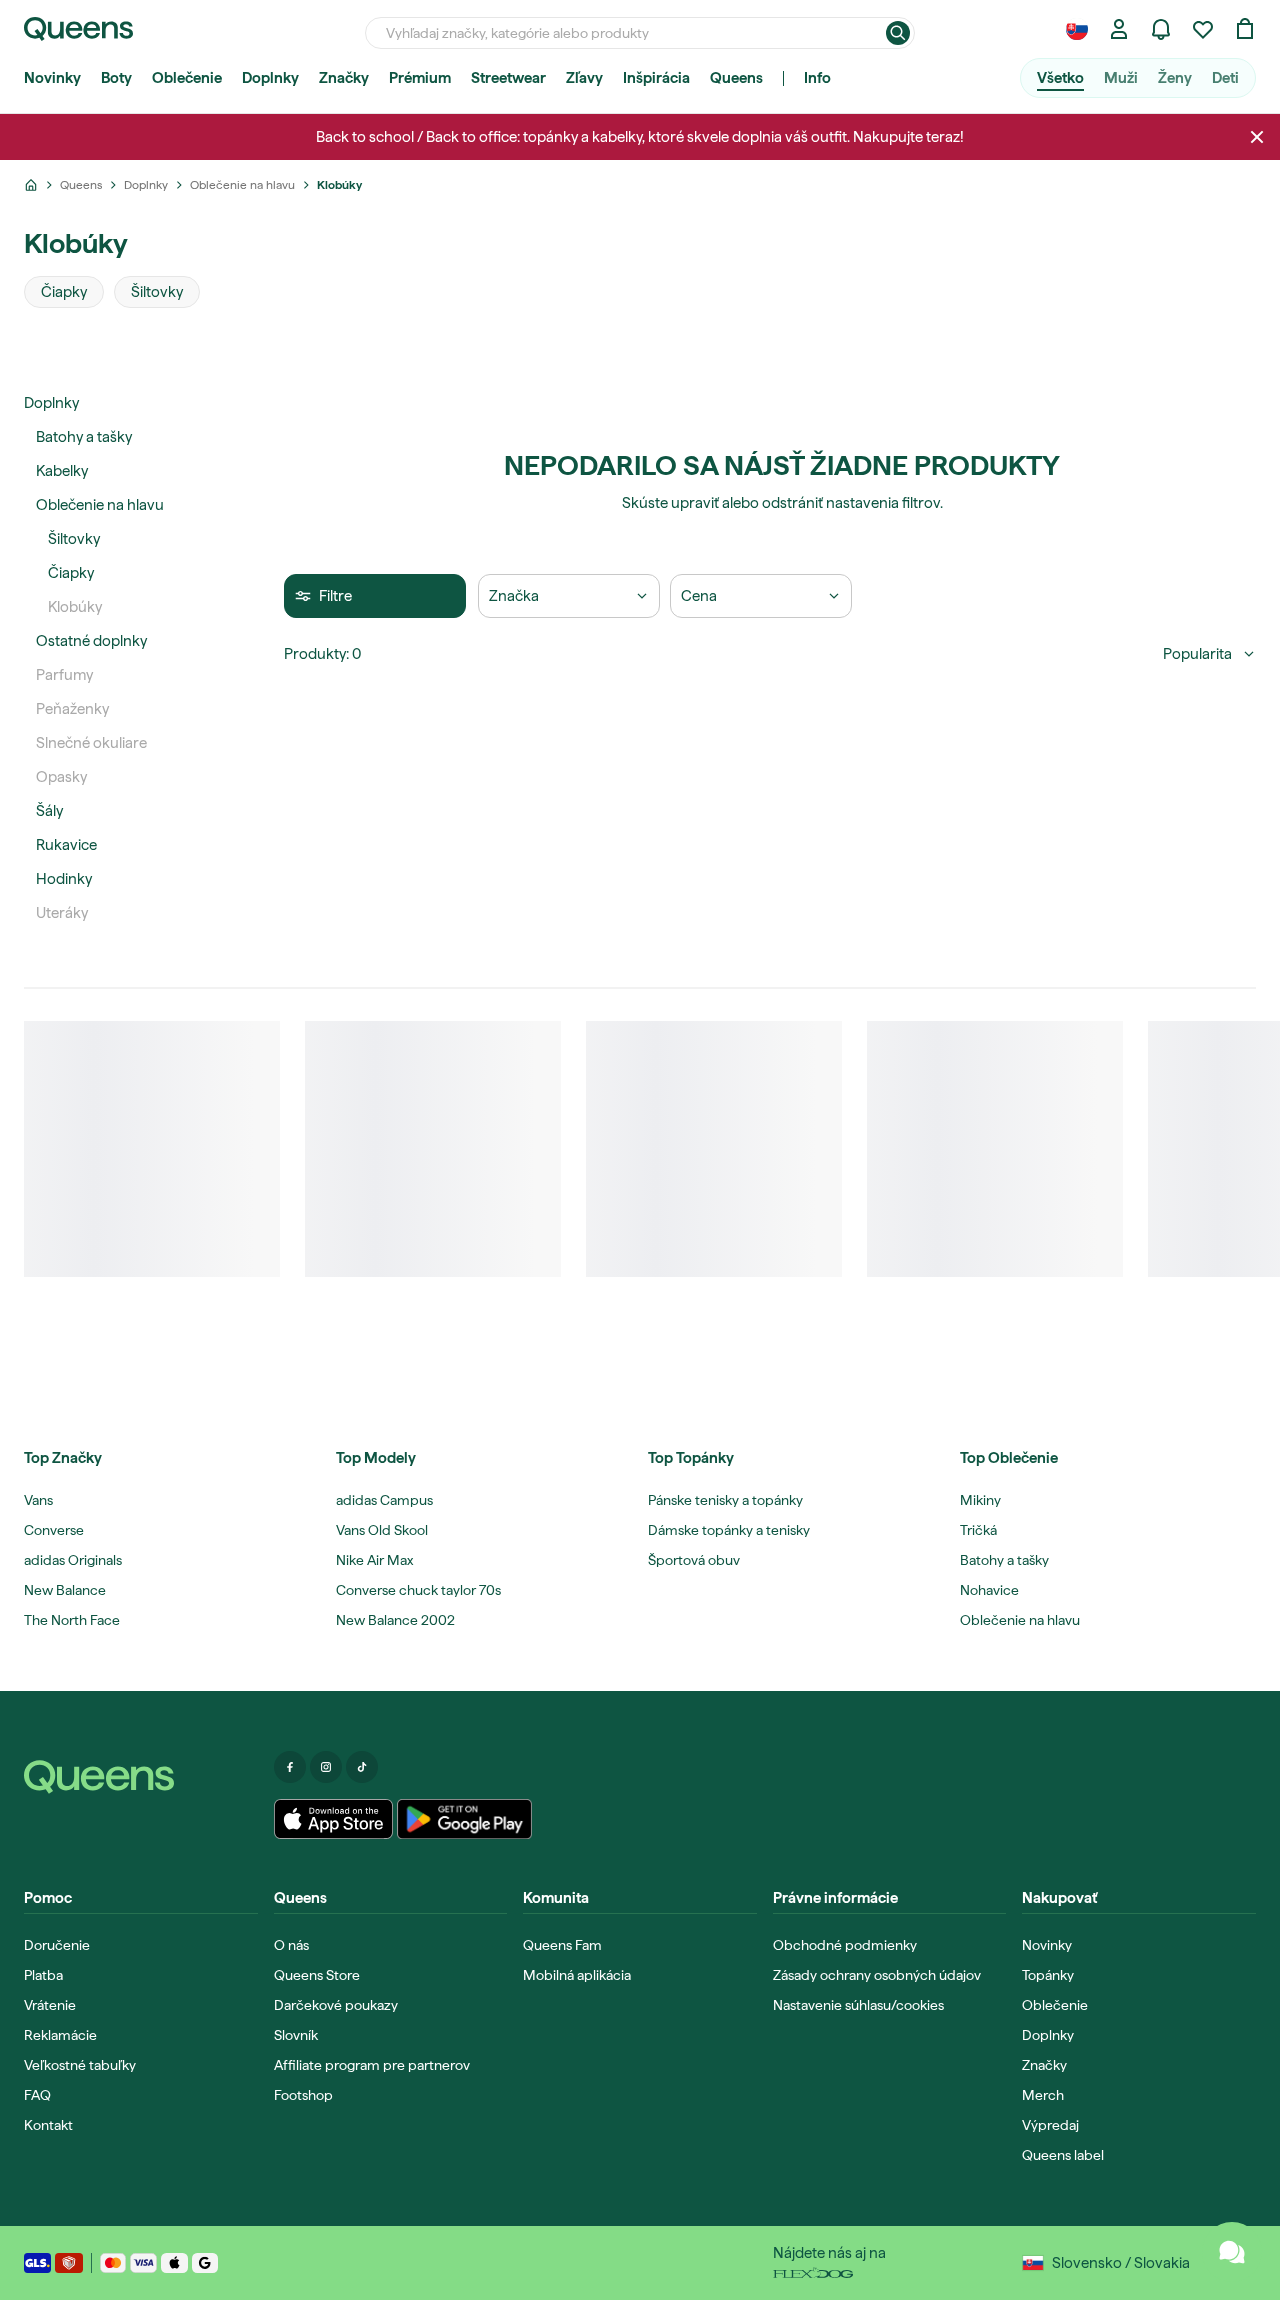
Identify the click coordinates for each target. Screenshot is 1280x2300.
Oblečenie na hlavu (100, 505)
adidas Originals (73, 1560)
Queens (736, 78)
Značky (344, 78)
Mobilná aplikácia (577, 1975)
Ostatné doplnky (91, 641)
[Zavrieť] (1257, 137)
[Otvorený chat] (1232, 2252)
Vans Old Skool (382, 1530)
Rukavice (66, 845)
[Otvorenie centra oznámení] (1161, 29)
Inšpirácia (656, 78)
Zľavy (584, 78)
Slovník (296, 2035)
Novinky (52, 78)
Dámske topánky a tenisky (729, 1530)
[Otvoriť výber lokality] (1077, 29)
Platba (43, 1975)
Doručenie (57, 1945)
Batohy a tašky (84, 437)
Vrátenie (50, 2005)
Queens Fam (562, 1945)
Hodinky (64, 879)
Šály (49, 811)
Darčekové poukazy (336, 2005)
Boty (116, 78)
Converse (54, 1530)
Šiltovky (74, 539)
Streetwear (508, 78)
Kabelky (62, 471)
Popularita (1197, 654)
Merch (1043, 2095)
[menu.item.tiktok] (362, 1767)
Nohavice (989, 1590)
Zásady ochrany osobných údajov (877, 1975)
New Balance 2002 (395, 1620)
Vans (38, 1500)
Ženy (1175, 78)
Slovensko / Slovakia (1121, 2263)
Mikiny (980, 1500)
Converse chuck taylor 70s (418, 1590)
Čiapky (71, 573)
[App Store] (334, 1819)
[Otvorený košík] (1245, 29)
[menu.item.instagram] (326, 1767)
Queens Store (317, 1975)
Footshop (303, 2095)
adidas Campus (384, 1500)
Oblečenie (187, 78)
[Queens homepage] (78, 29)
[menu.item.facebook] (290, 1767)
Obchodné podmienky (845, 1945)
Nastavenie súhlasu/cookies (858, 2005)
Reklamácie (60, 2035)
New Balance (65, 1590)
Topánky (1048, 1975)
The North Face (72, 1620)
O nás (291, 1945)
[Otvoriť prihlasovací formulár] (1119, 29)
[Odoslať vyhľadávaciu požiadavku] (898, 33)
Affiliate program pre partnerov (372, 2065)
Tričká (978, 1530)
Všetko (1060, 78)
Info (817, 78)
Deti (1225, 78)
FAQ (37, 2095)
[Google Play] (464, 1819)
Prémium (420, 78)
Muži (1121, 78)
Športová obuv (694, 1560)
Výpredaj (1050, 2125)
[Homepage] (141, 1777)
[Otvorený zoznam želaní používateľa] (1203, 29)
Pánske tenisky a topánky (725, 1500)
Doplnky (270, 78)
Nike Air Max (374, 1560)
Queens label (1063, 2155)
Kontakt (48, 2125)
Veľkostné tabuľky (80, 2065)
